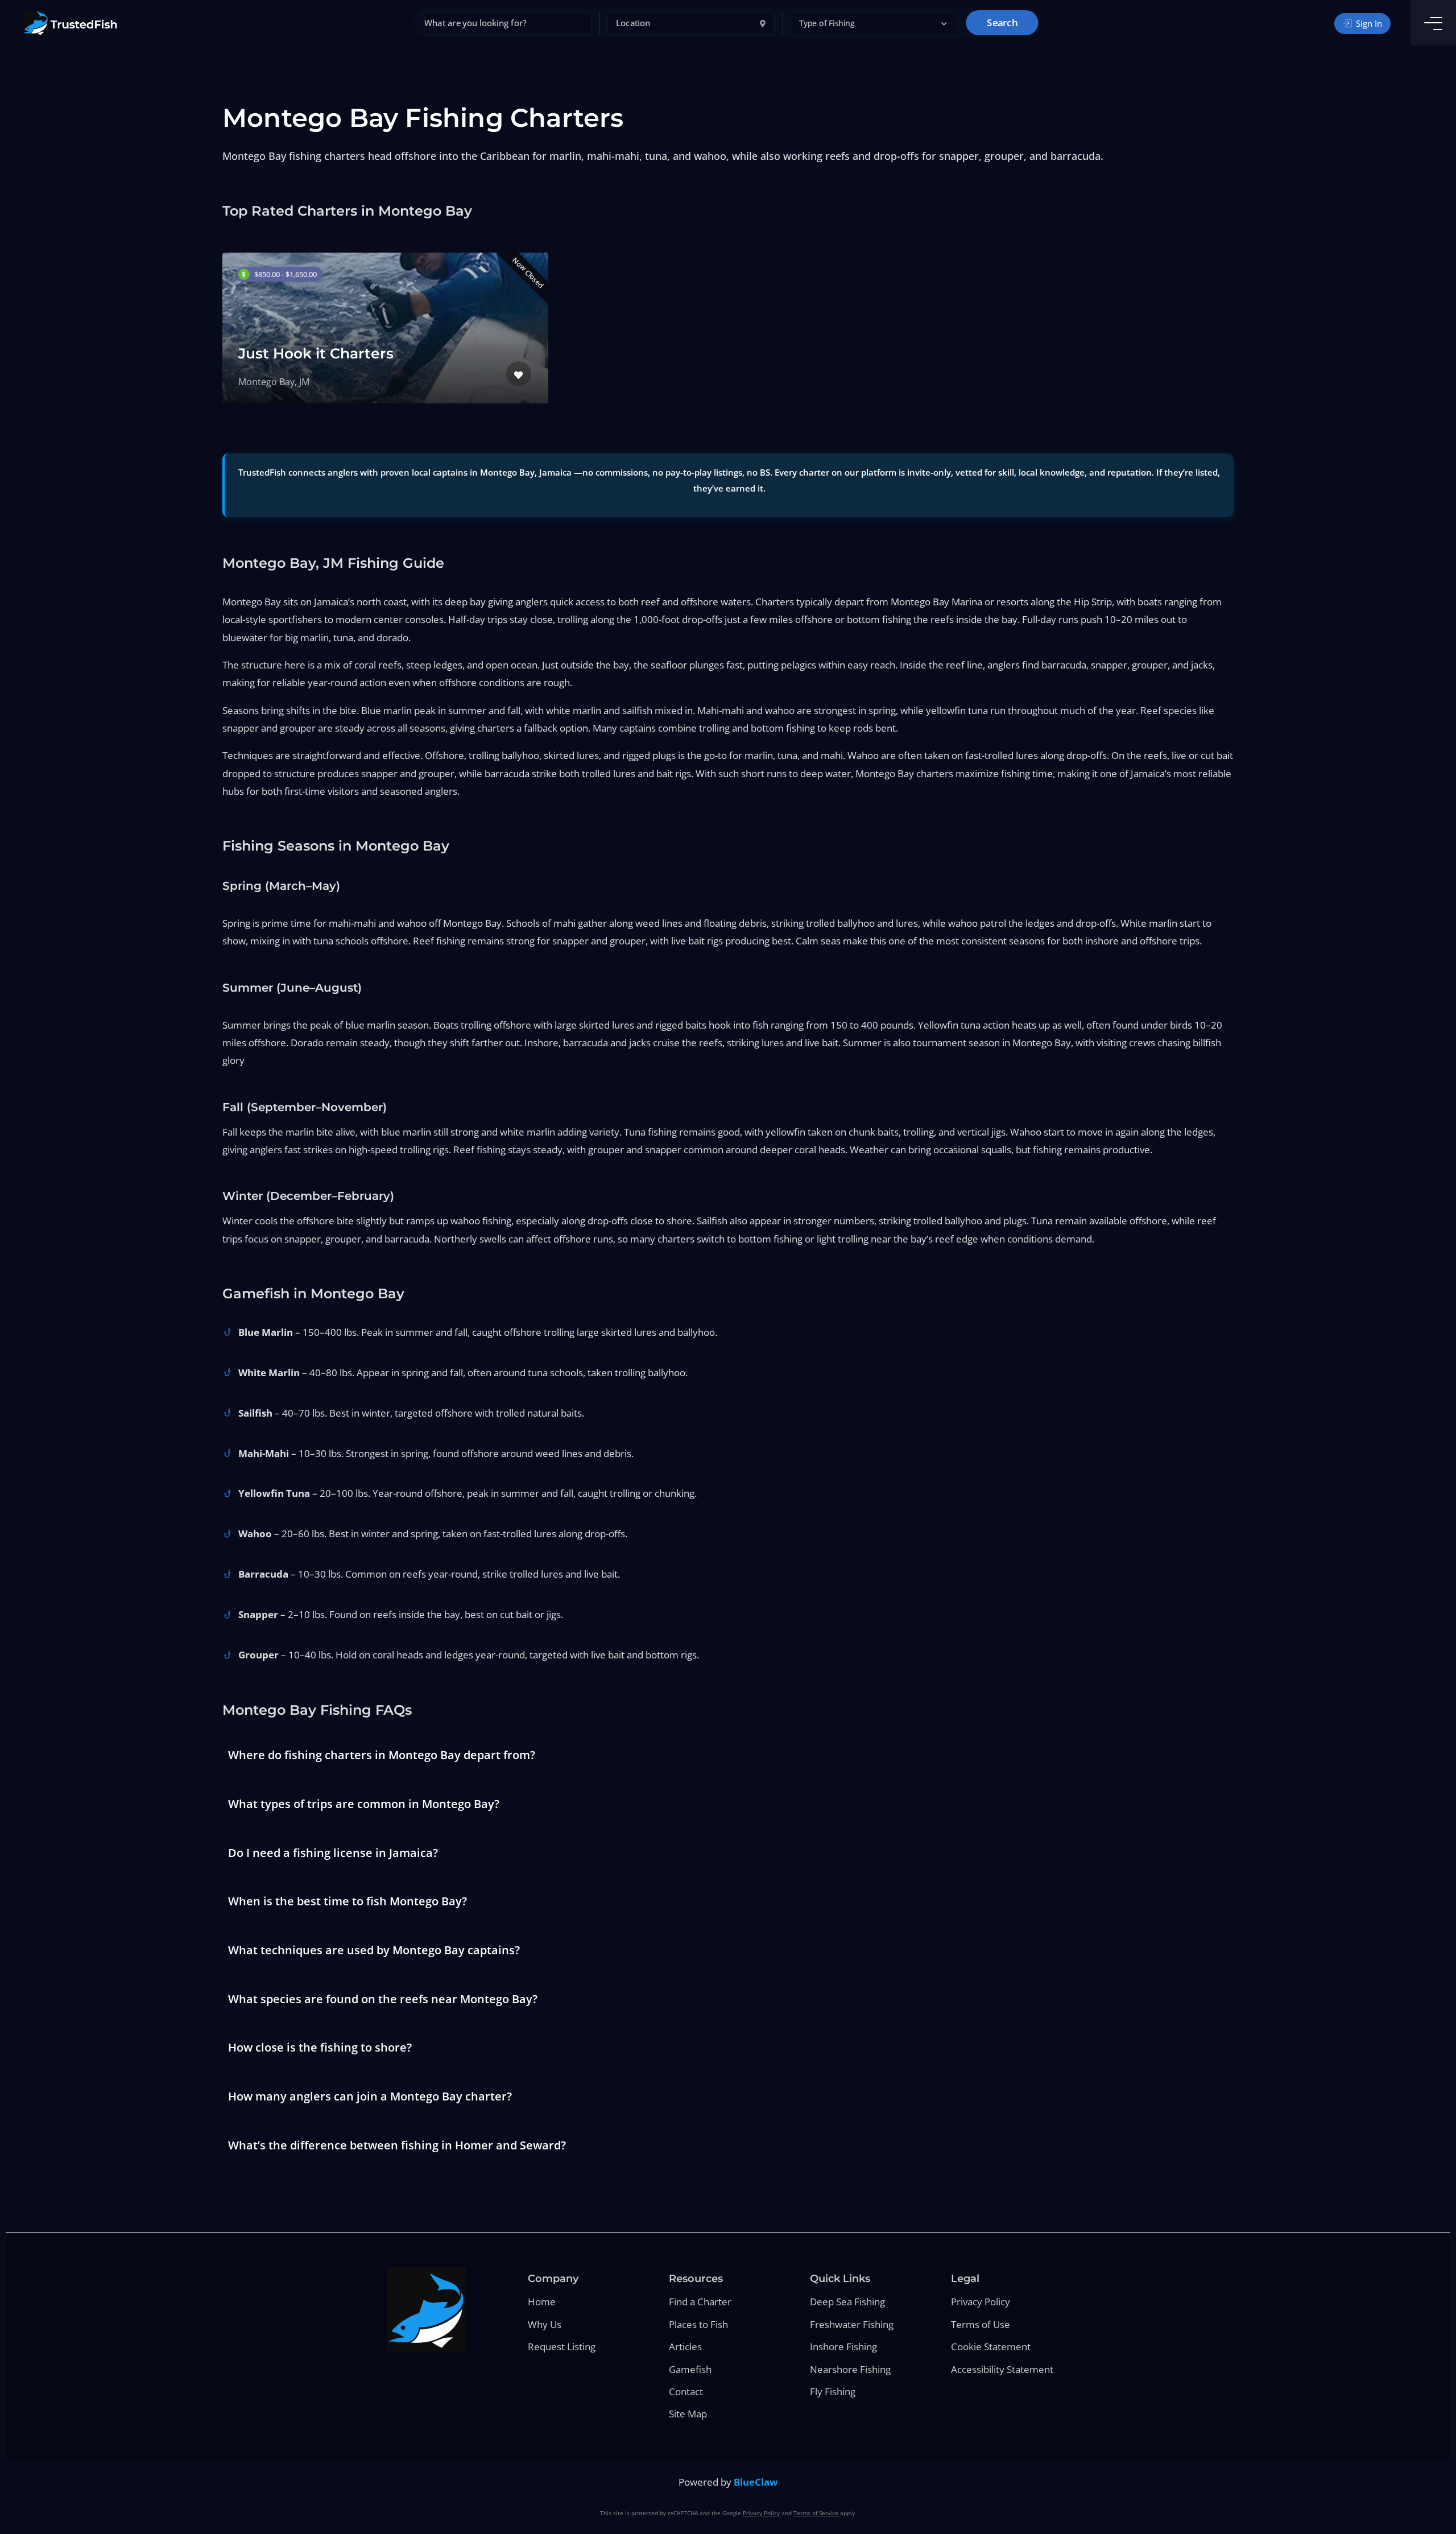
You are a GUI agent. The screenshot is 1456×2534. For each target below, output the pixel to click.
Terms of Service (817, 2513)
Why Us (545, 2324)
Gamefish (690, 2369)
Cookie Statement (991, 2347)
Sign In (1368, 23)
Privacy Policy (981, 2302)
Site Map (688, 2414)
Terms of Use (981, 2324)
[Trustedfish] (70, 23)
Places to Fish (698, 2324)
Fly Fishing (833, 2391)
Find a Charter (700, 2302)
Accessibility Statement (1002, 2369)
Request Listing (562, 2347)
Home (542, 2302)
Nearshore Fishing (850, 2369)
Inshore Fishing (843, 2347)
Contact (686, 2391)
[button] (875, 24)
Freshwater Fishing (852, 2324)
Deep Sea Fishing (847, 2302)
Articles (685, 2347)
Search (1002, 23)
